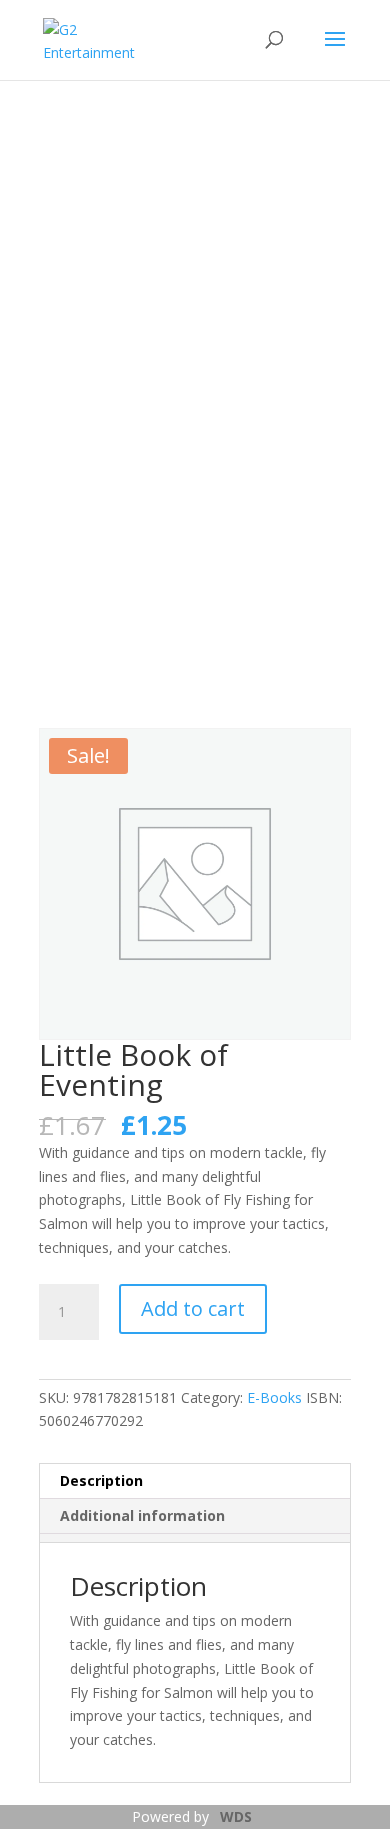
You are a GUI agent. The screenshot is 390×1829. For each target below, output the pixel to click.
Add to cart (193, 1308)
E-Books (274, 1397)
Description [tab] (101, 1480)
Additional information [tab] (142, 1515)
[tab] (194, 1538)
